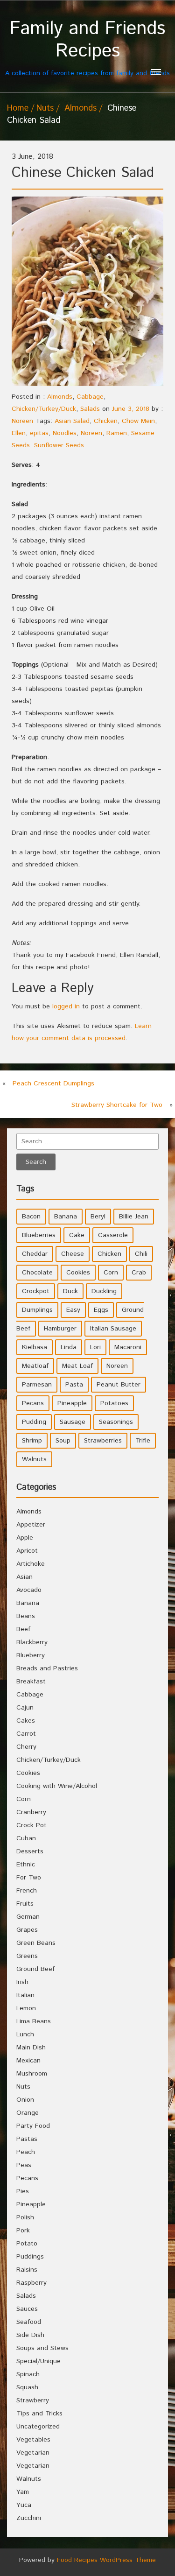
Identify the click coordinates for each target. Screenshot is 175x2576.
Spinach (28, 2374)
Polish (25, 2217)
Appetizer (31, 1525)
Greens (27, 1956)
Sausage (73, 1422)
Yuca (24, 2505)
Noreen (22, 421)
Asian (24, 1577)
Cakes (26, 1721)
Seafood (29, 2322)
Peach (26, 2152)
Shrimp (32, 1441)
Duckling (104, 1291)
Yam (23, 2492)
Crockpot (36, 1291)
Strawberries (103, 1441)
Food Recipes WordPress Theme (106, 2560)
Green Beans (36, 1943)
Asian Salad (72, 421)
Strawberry (33, 2400)
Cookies (78, 1273)
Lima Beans (34, 2021)
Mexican (28, 2061)
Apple (25, 1538)
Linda (69, 1347)
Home (18, 108)
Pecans (33, 1403)
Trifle (143, 1441)
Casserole (113, 1235)
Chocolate (37, 1273)
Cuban (26, 1838)
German (28, 1917)
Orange (28, 2113)
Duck (70, 1291)
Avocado (29, 1590)
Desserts (30, 1851)
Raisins (27, 2270)
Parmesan (37, 1385)
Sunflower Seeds (59, 445)
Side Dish (30, 2335)
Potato (27, 2244)
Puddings (30, 2257)
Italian (25, 1995)
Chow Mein (138, 421)
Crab (139, 1273)
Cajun (25, 1708)
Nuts (45, 108)
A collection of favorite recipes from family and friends (87, 48)
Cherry (26, 1747)
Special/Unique (38, 2361)
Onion (25, 2100)
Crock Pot (31, 1825)
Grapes (27, 1930)
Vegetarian (33, 2453)
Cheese (73, 1254)
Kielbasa (35, 1347)
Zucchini (29, 2518)
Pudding (34, 1422)
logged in (66, 1006)
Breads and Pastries (47, 1668)
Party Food (33, 2126)
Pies (23, 2191)
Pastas (27, 2139)
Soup (63, 1441)
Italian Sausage (113, 1329)
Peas (24, 2165)
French (27, 1891)
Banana (66, 1217)
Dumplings (37, 1310)
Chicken (106, 421)
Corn (111, 1273)
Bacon (31, 1217)
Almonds (80, 108)
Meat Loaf (77, 1366)
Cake (77, 1235)
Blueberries (39, 1235)
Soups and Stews (42, 2348)
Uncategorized (38, 2427)
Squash (27, 2387)
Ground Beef (35, 1969)
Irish (22, 1982)
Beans (26, 1616)
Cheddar (35, 1254)
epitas (39, 433)
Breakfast (31, 1682)
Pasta (74, 1385)
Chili (141, 1254)
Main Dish (31, 2048)
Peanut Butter (119, 1385)
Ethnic (26, 1865)
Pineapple (72, 1403)
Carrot (26, 1734)
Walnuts (34, 1459)
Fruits (25, 1904)
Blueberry (31, 1655)
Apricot (27, 1551)
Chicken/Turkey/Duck (44, 409)
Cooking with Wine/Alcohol (57, 1786)
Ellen (19, 433)
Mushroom (32, 2074)
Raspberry (31, 2283)
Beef (23, 1629)
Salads (90, 409)
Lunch (25, 2034)
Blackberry (32, 1642)
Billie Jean (134, 1217)
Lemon (26, 2008)
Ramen (117, 433)
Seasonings (116, 1422)
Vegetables (33, 2440)
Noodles (65, 433)
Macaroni (128, 1347)
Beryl (98, 1217)
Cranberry (31, 1812)
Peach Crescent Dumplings (53, 1084)
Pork (23, 2231)
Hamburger (60, 1329)
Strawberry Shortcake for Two (117, 1105)
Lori (95, 1347)
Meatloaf (35, 1366)
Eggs (101, 1310)
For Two (29, 1878)
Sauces (27, 2309)
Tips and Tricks (39, 2414)
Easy (73, 1310)
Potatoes (114, 1403)
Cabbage (90, 397)
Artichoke (31, 1564)
